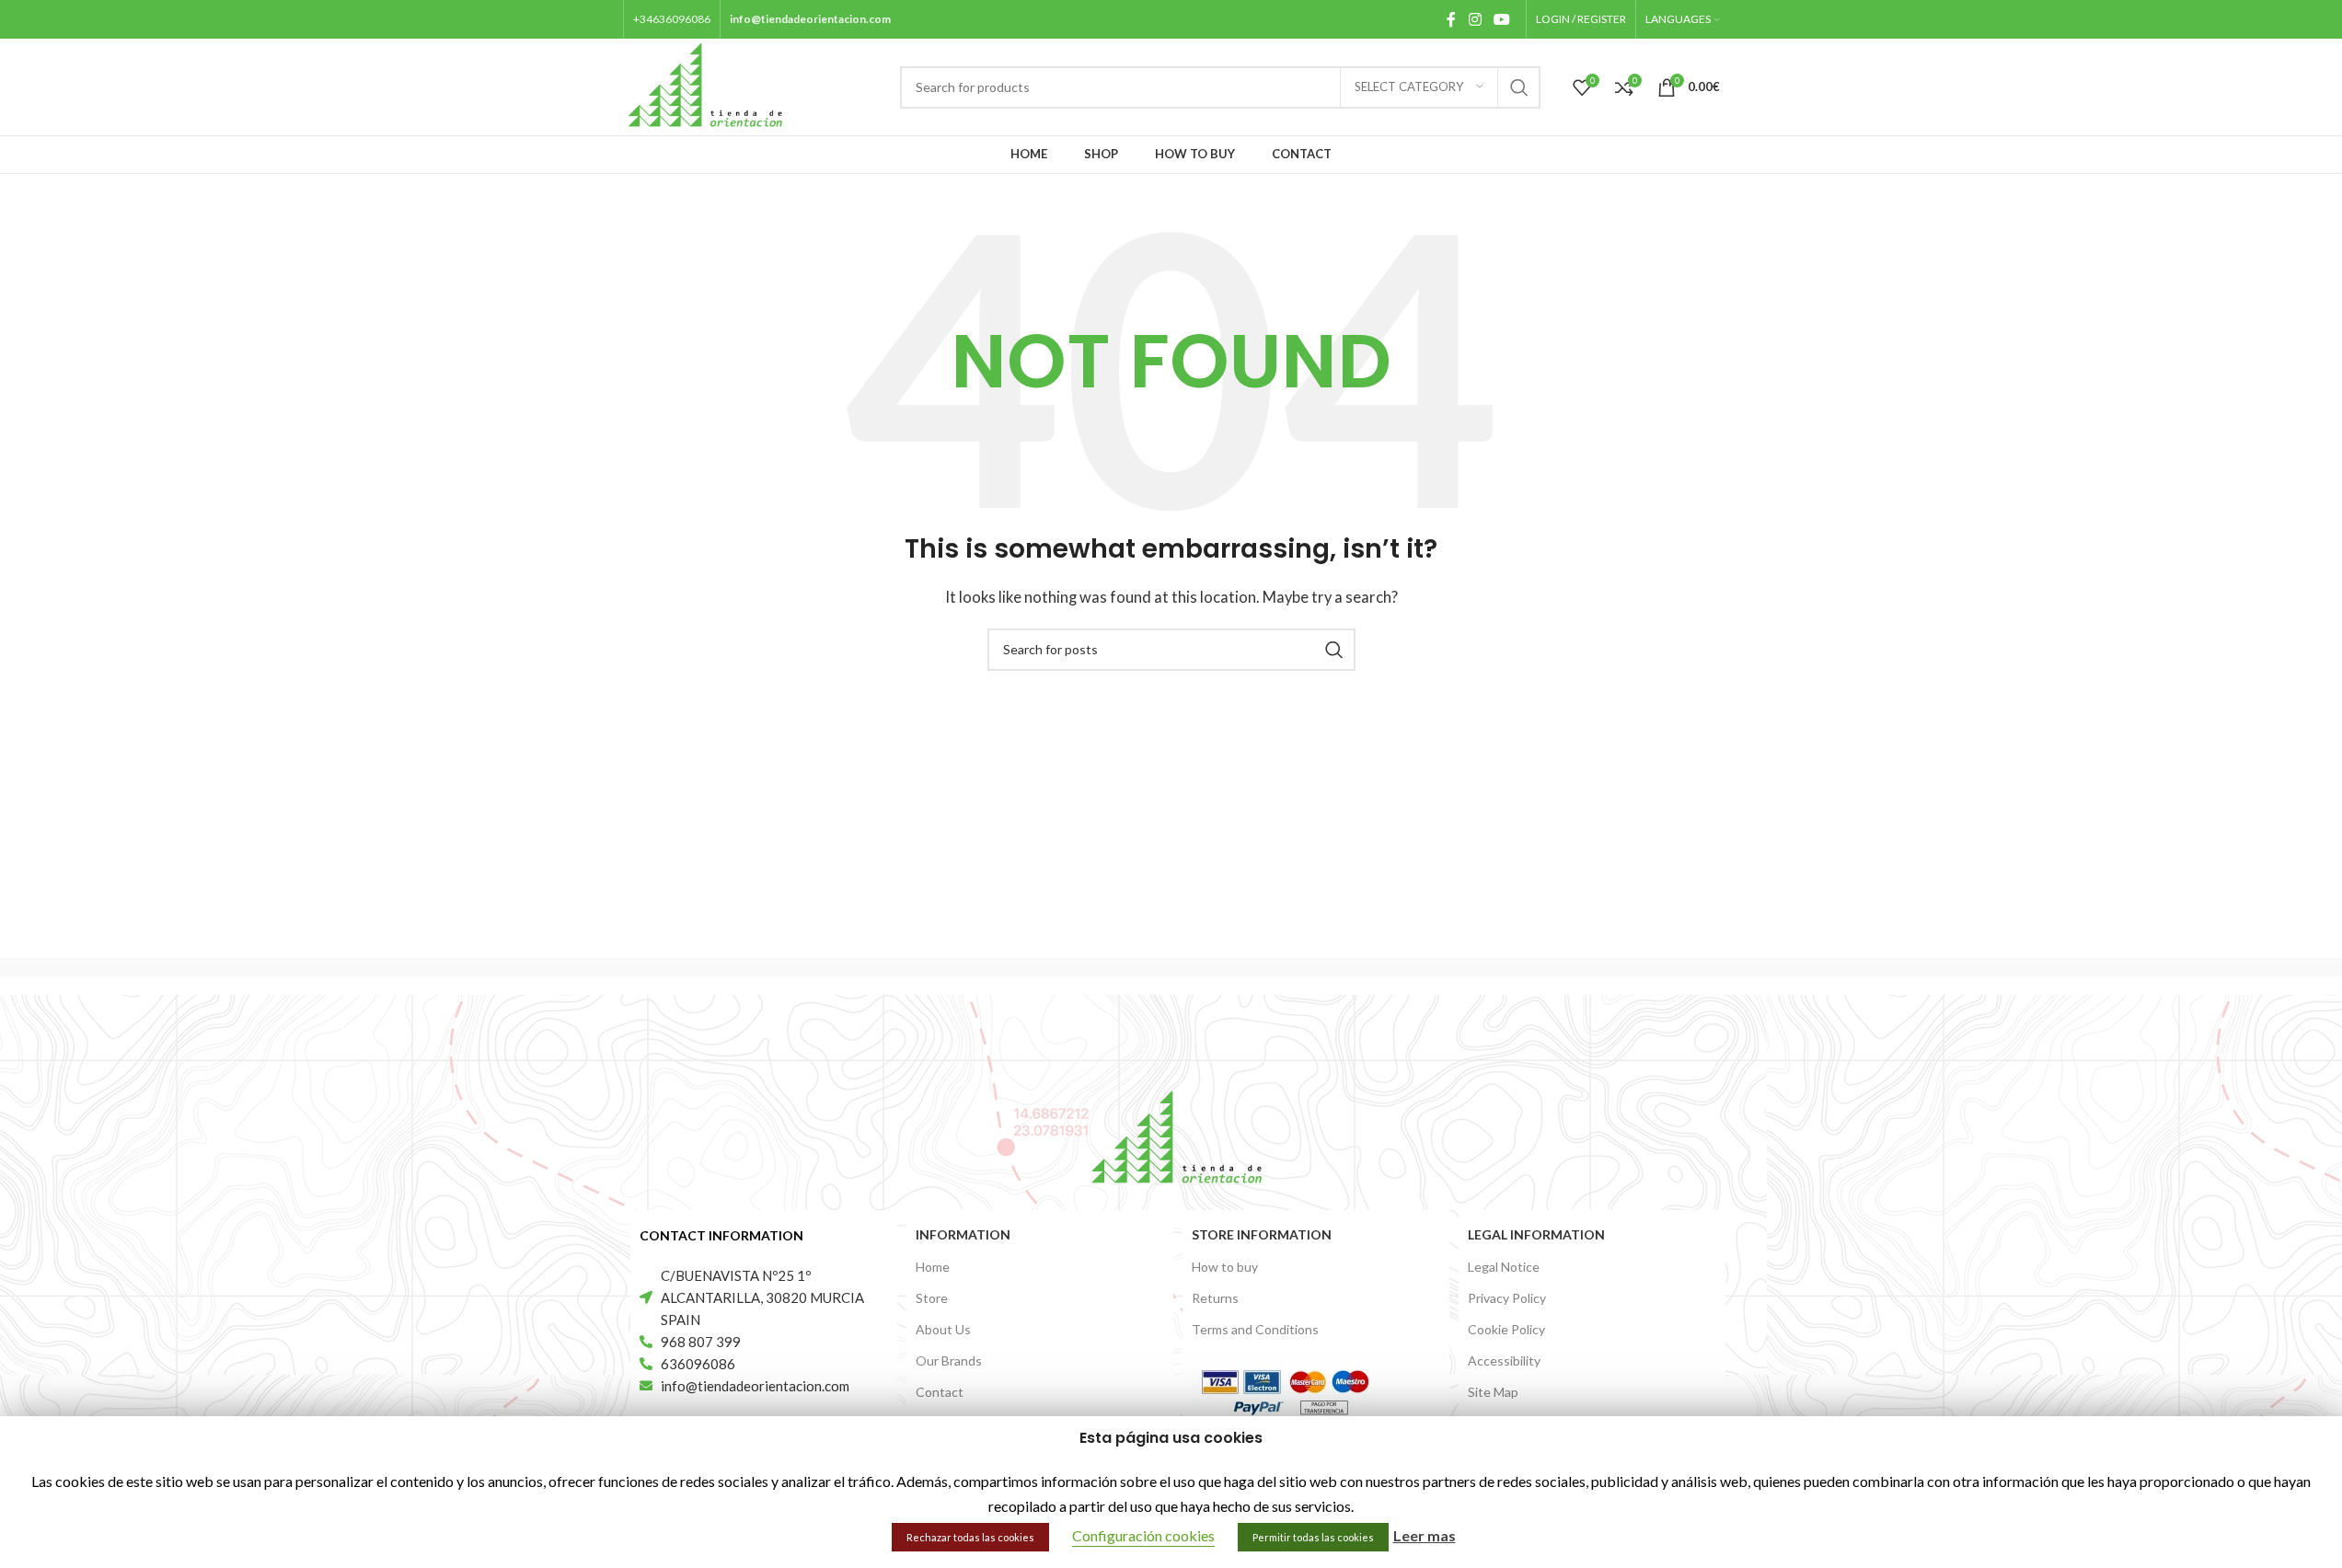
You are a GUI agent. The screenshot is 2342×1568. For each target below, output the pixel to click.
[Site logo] (706, 85)
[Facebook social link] (1451, 19)
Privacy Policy (1507, 1298)
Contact (940, 1392)
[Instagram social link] (1475, 19)
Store (932, 1298)
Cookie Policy (1506, 1329)
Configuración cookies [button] (1143, 1535)
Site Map (1493, 1392)
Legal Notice (1504, 1267)
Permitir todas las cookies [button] (1313, 1537)
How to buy (1225, 1267)
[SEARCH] (1519, 87)
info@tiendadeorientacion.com (810, 19)
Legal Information (1536, 1234)
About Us (943, 1329)
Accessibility (1504, 1360)
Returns (1215, 1298)
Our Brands (949, 1360)
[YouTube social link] (1501, 19)
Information (963, 1234)
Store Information (1262, 1234)
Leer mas (1425, 1535)
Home (933, 1267)
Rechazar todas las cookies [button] (970, 1537)
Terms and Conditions (1255, 1329)
